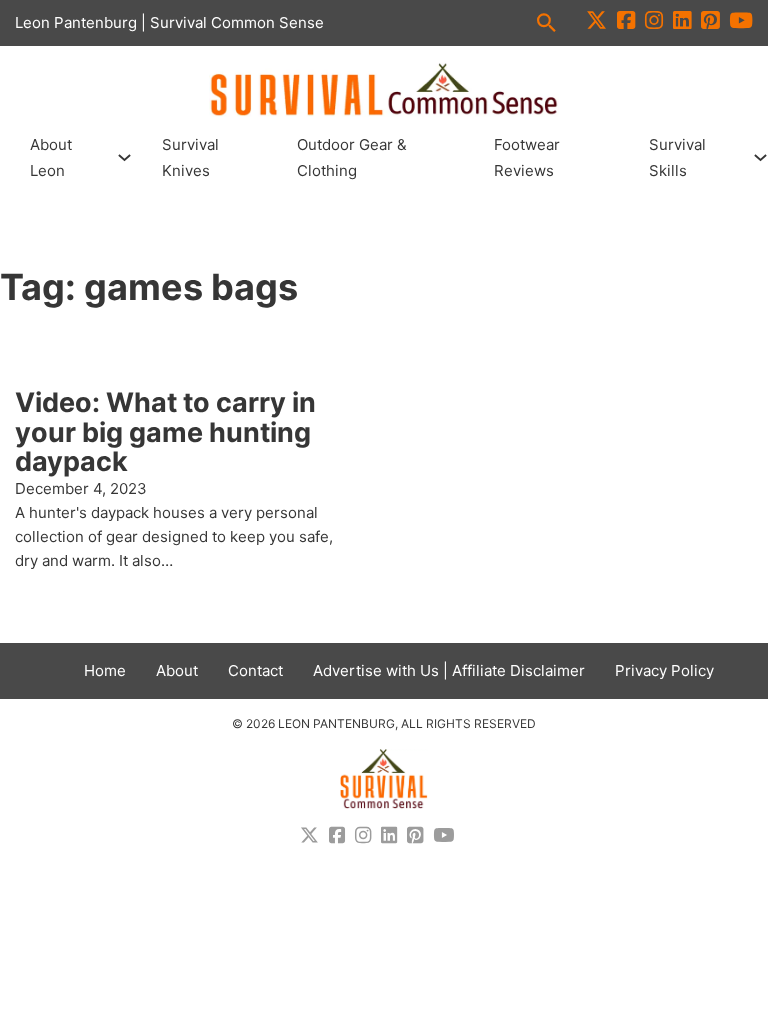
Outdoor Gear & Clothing (352, 157)
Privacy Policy (664, 670)
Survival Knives (190, 157)
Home (105, 670)
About (177, 670)
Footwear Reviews (527, 157)
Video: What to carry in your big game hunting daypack (165, 432)
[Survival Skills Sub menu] (760, 157)
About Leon (51, 157)
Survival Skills (677, 157)
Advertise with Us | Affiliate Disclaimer (449, 670)
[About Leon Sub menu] (124, 157)
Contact (255, 670)
